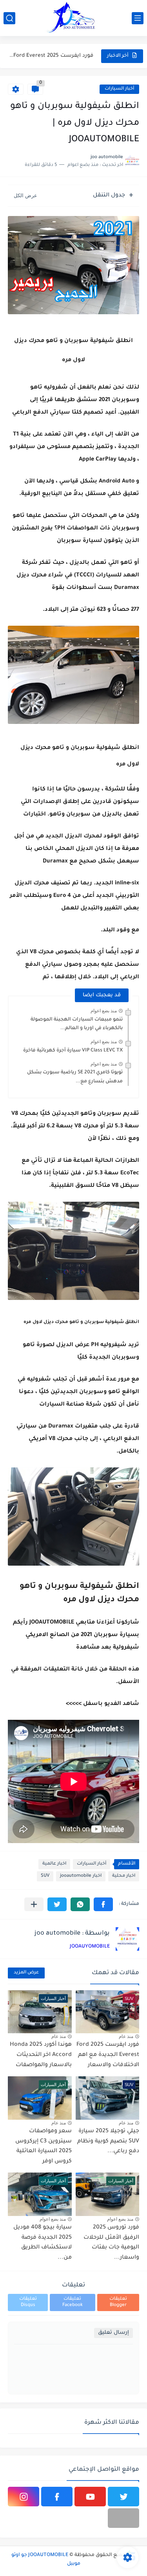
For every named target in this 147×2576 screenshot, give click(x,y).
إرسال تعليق (113, 2333)
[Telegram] (123, 2518)
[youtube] (90, 2497)
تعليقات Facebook (73, 2302)
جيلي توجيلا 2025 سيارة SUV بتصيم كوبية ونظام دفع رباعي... (108, 2141)
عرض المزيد (26, 1973)
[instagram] (24, 2497)
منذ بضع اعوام (104, 1011)
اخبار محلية (124, 1876)
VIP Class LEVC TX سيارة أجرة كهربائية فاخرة (73, 1051)
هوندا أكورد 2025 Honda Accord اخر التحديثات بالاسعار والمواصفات (41, 2055)
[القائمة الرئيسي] (138, 18)
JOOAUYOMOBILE (90, 1947)
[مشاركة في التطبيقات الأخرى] (34, 1904)
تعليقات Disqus (28, 2302)
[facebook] (57, 2497)
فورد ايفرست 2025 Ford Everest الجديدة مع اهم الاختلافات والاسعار (51, 56)
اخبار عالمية (54, 1864)
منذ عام (126, 2036)
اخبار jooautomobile (81, 1876)
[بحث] (9, 18)
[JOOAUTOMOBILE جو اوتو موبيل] (74, 18)
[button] (103, 1904)
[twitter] (123, 2497)
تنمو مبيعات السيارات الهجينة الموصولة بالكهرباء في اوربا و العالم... (77, 1024)
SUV (45, 1876)
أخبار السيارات (119, 89)
